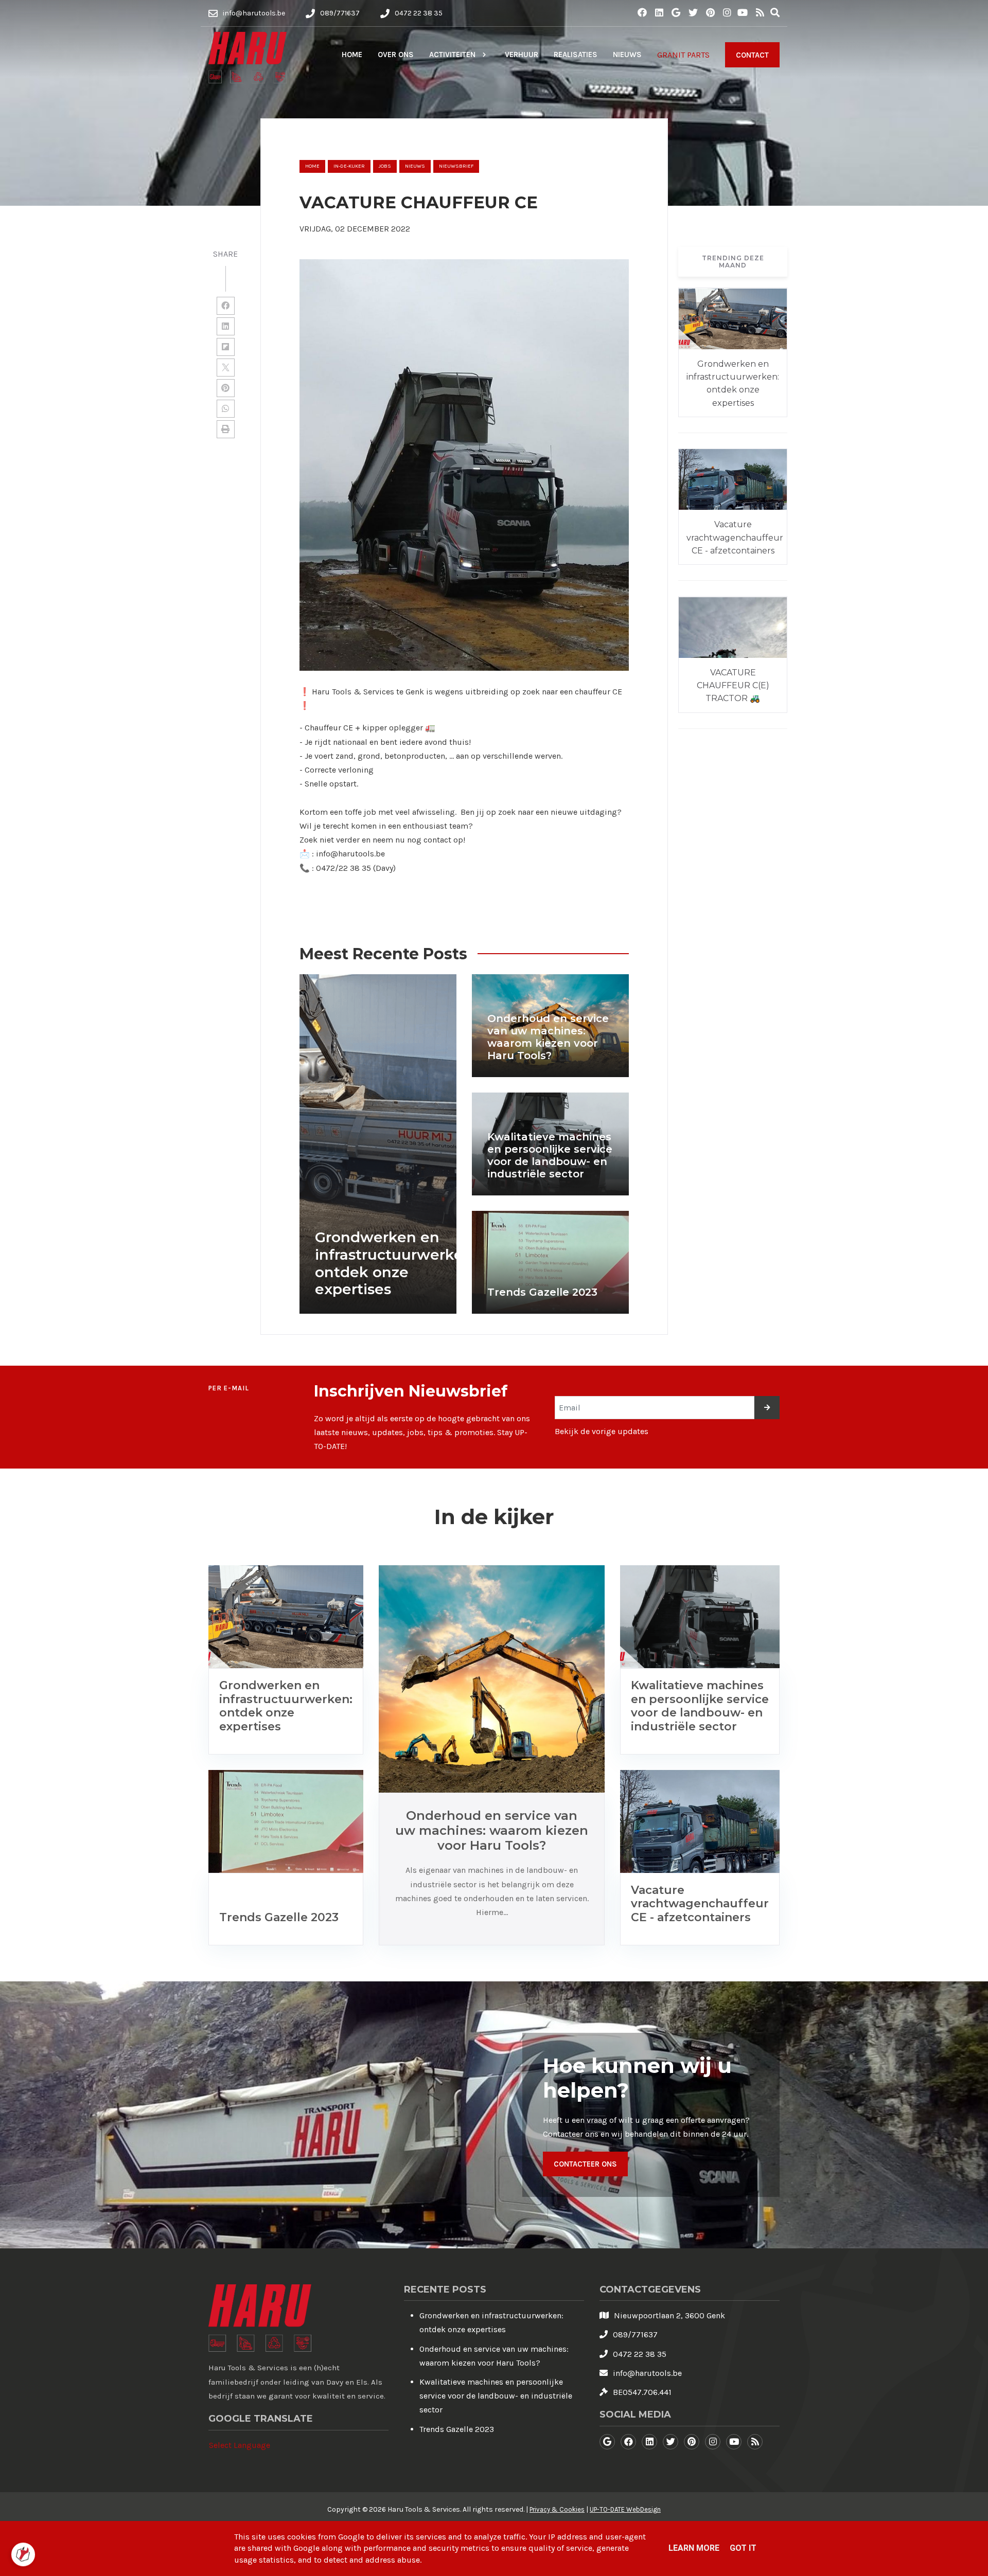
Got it (743, 2548)
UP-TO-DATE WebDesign (625, 2509)
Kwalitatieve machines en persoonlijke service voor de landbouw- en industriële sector (496, 2396)
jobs (385, 166)
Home (312, 166)
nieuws (415, 166)
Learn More (694, 2548)
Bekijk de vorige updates (602, 1431)
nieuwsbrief (456, 166)
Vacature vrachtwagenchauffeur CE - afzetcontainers (735, 538)
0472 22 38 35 (640, 2354)
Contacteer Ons (585, 2164)
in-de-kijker (349, 166)
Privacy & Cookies (557, 2509)
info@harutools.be (647, 2373)
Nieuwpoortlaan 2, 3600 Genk (669, 2315)
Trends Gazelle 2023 (457, 2429)
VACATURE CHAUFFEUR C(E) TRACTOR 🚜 (733, 686)
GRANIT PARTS (683, 55)
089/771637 (635, 2334)
